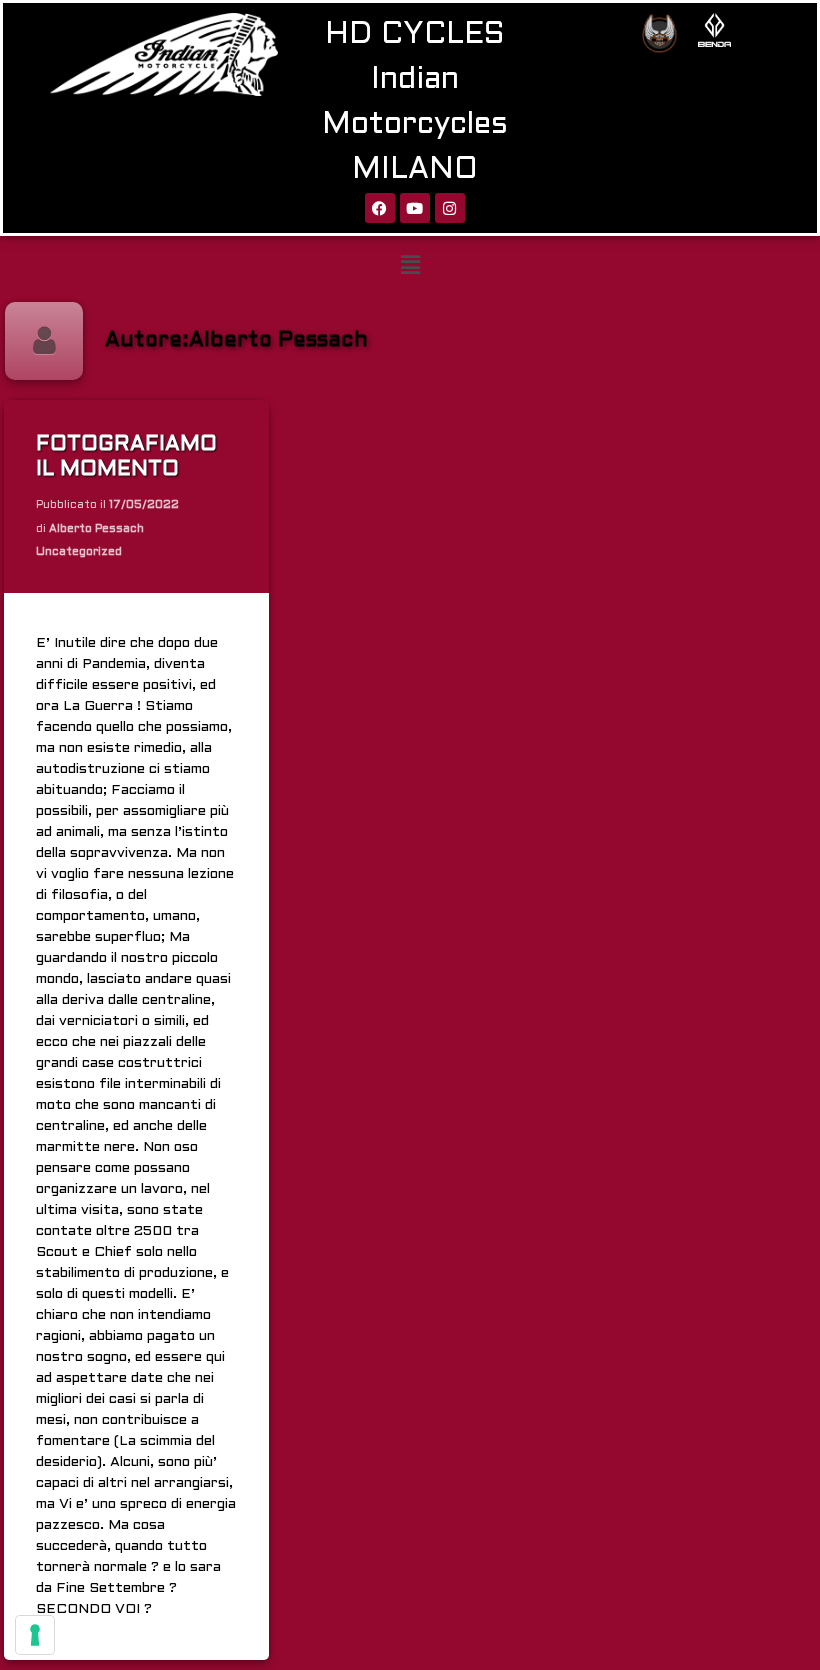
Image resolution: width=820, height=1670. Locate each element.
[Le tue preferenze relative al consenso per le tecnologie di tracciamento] (35, 1635)
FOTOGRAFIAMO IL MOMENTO (126, 457)
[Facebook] (380, 208)
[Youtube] (415, 208)
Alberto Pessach (96, 529)
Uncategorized (79, 553)
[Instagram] (450, 208)
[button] (410, 266)
